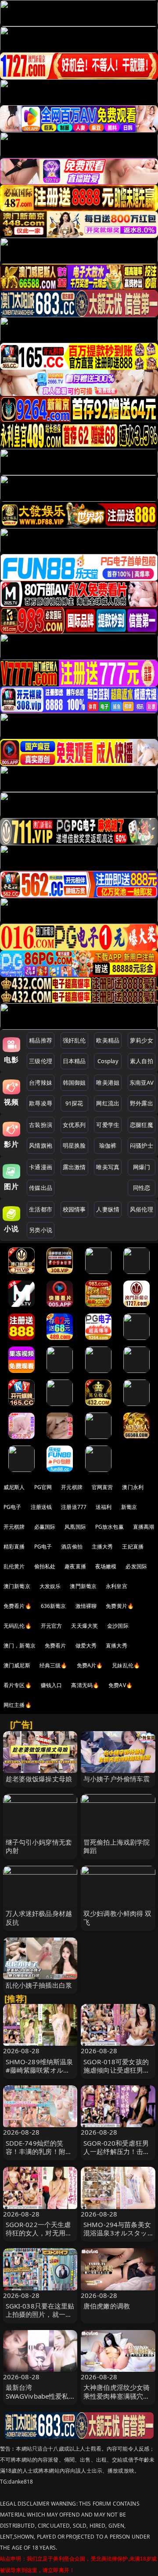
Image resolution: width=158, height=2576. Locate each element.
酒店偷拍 (72, 1547)
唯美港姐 (108, 1083)
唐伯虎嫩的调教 (107, 2306)
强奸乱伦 (74, 1040)
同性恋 (142, 1188)
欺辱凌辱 (41, 1103)
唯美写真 (108, 1167)
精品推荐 (41, 1040)
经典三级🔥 (54, 1665)
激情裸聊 (86, 1606)
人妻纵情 (108, 1209)
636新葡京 (54, 1606)
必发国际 (136, 1566)
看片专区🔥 (18, 1685)
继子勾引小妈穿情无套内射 (39, 1846)
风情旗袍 (41, 1145)
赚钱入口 (52, 1685)
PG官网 (43, 1487)
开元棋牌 (72, 1487)
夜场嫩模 (106, 1566)
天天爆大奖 (84, 1626)
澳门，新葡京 (20, 1646)
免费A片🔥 (90, 1665)
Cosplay (108, 1061)
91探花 (74, 1103)
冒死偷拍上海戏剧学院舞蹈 (117, 1846)
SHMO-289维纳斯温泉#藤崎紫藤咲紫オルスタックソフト (39, 2070)
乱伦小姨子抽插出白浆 (39, 1985)
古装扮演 (41, 1125)
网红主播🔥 (18, 1705)
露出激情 (74, 1167)
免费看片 (56, 1646)
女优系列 (74, 1125)
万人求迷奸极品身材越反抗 (39, 1917)
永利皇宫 (117, 1586)
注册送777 (74, 1507)
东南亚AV (142, 1083)
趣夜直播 (75, 1566)
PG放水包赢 (110, 1527)
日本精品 (74, 1061)
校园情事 (74, 1209)
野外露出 (142, 1103)
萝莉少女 (142, 1040)
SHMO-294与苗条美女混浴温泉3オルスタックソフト (117, 2233)
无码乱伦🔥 (18, 1626)
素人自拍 (142, 1061)
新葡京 (129, 1507)
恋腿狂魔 (142, 1125)
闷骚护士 (142, 1145)
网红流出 (108, 1103)
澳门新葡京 (17, 1586)
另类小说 (41, 1230)
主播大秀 (102, 1547)
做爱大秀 (86, 1646)
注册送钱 (41, 1507)
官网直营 (102, 1487)
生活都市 (41, 1209)
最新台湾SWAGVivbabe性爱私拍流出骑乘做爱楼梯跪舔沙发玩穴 (39, 2400)
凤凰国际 (75, 1527)
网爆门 (142, 1167)
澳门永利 (133, 1487)
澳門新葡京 (83, 1586)
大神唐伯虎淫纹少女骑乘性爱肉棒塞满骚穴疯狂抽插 (117, 2396)
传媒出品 (41, 1188)
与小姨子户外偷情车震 (117, 1779)
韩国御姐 (74, 1083)
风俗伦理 (142, 1209)
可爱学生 (108, 1125)
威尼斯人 (14, 1487)
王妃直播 (133, 1547)
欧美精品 (108, 1040)
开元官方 (52, 1626)
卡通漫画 (41, 1167)
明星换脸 (74, 1145)
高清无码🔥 (85, 1685)
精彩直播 (14, 1547)
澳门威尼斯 (17, 1665)
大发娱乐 (50, 1586)
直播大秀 (117, 1646)
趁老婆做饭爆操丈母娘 (39, 1779)
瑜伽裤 (108, 1145)
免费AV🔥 (120, 1685)
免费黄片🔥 (120, 1606)
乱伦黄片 (14, 1566)
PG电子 (13, 1507)
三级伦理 (41, 1061)
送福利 (104, 1507)
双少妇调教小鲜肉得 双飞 (118, 1917)
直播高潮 (144, 1527)
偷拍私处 (45, 1566)
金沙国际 (118, 1626)
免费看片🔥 (18, 1606)
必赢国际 (45, 1527)
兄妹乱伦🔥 (126, 1665)
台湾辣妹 (41, 1083)
